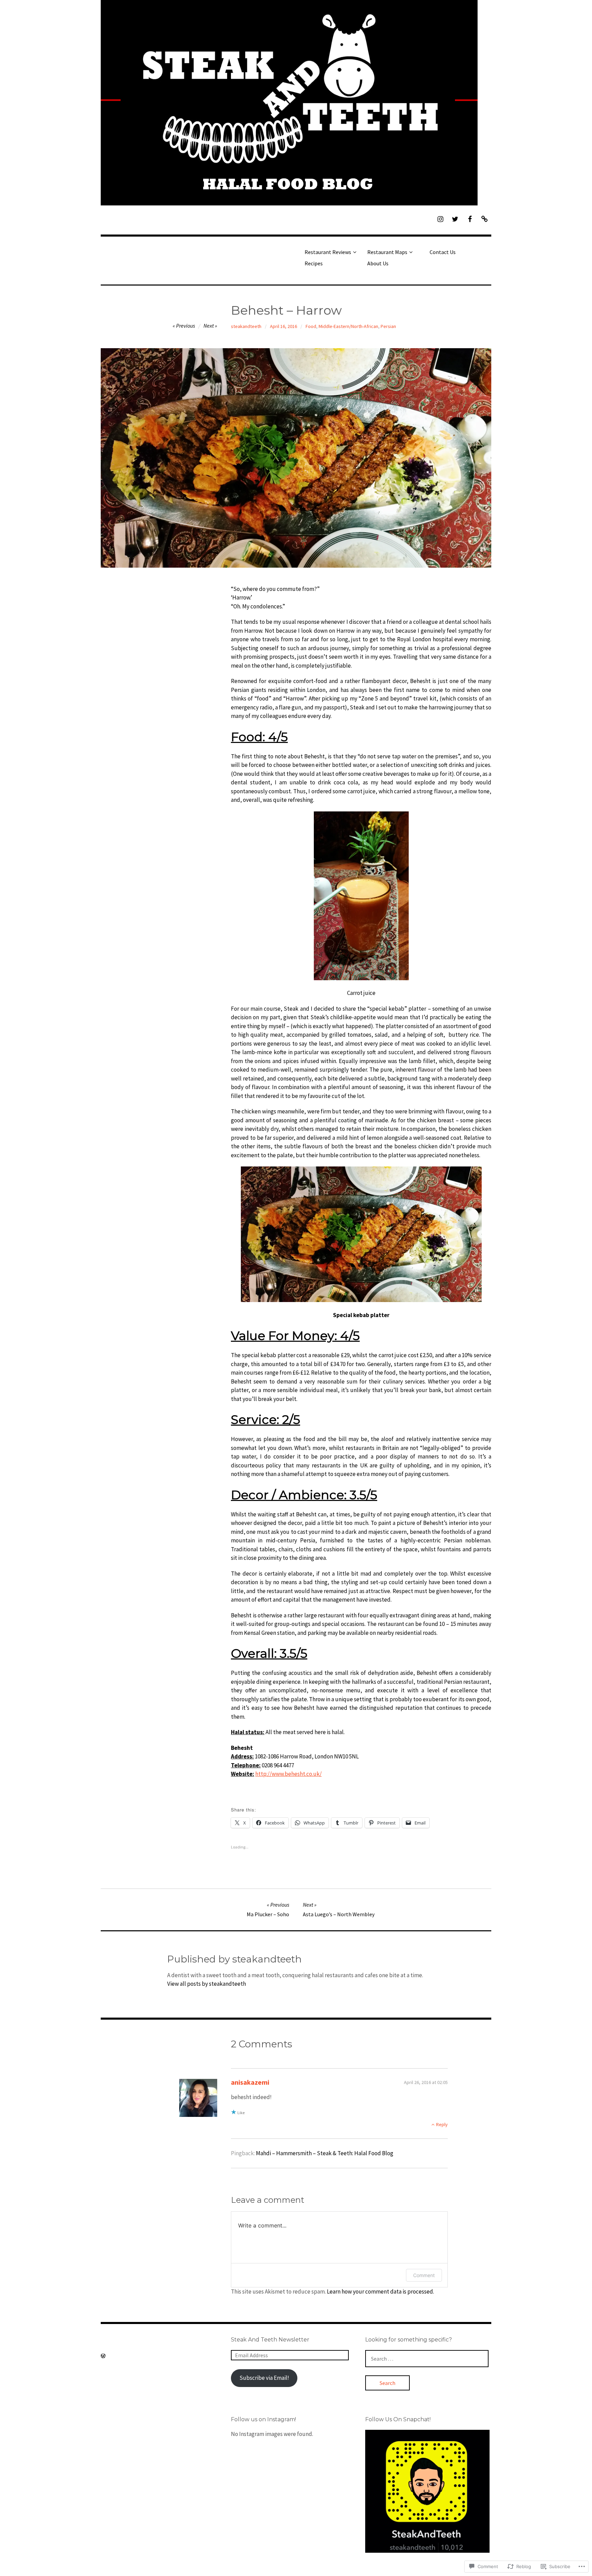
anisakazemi (250, 2082)
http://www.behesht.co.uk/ (288, 1774)
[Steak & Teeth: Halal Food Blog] (296, 103)
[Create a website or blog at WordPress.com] (103, 2356)
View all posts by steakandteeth (207, 1984)
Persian (388, 326)
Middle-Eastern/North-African (348, 326)
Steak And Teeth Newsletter (270, 2340)
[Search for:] (427, 2359)
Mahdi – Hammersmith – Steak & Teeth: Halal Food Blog (325, 2153)
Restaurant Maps (387, 252)
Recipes (314, 263)
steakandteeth (246, 326)
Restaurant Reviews (328, 252)
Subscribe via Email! (264, 2378)
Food (311, 326)
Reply (442, 2124)
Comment (424, 2275)
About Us (378, 263)
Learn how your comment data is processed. (380, 2291)
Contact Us (443, 252)
